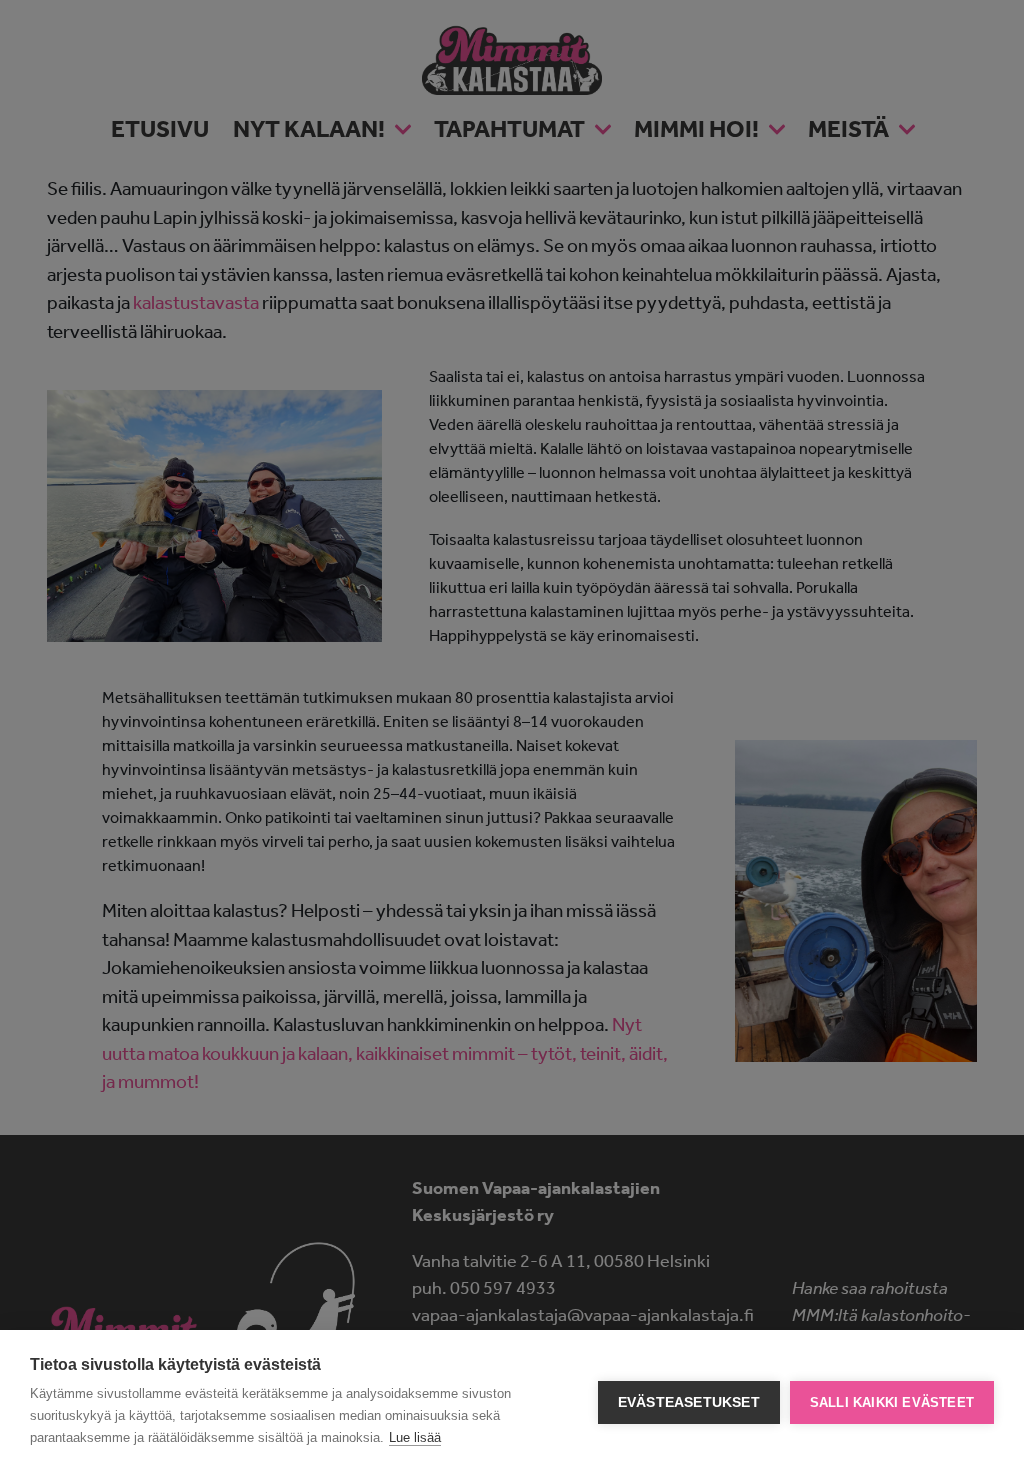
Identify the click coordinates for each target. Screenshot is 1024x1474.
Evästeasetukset (689, 1402)
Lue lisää (415, 1437)
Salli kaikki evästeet (892, 1402)
